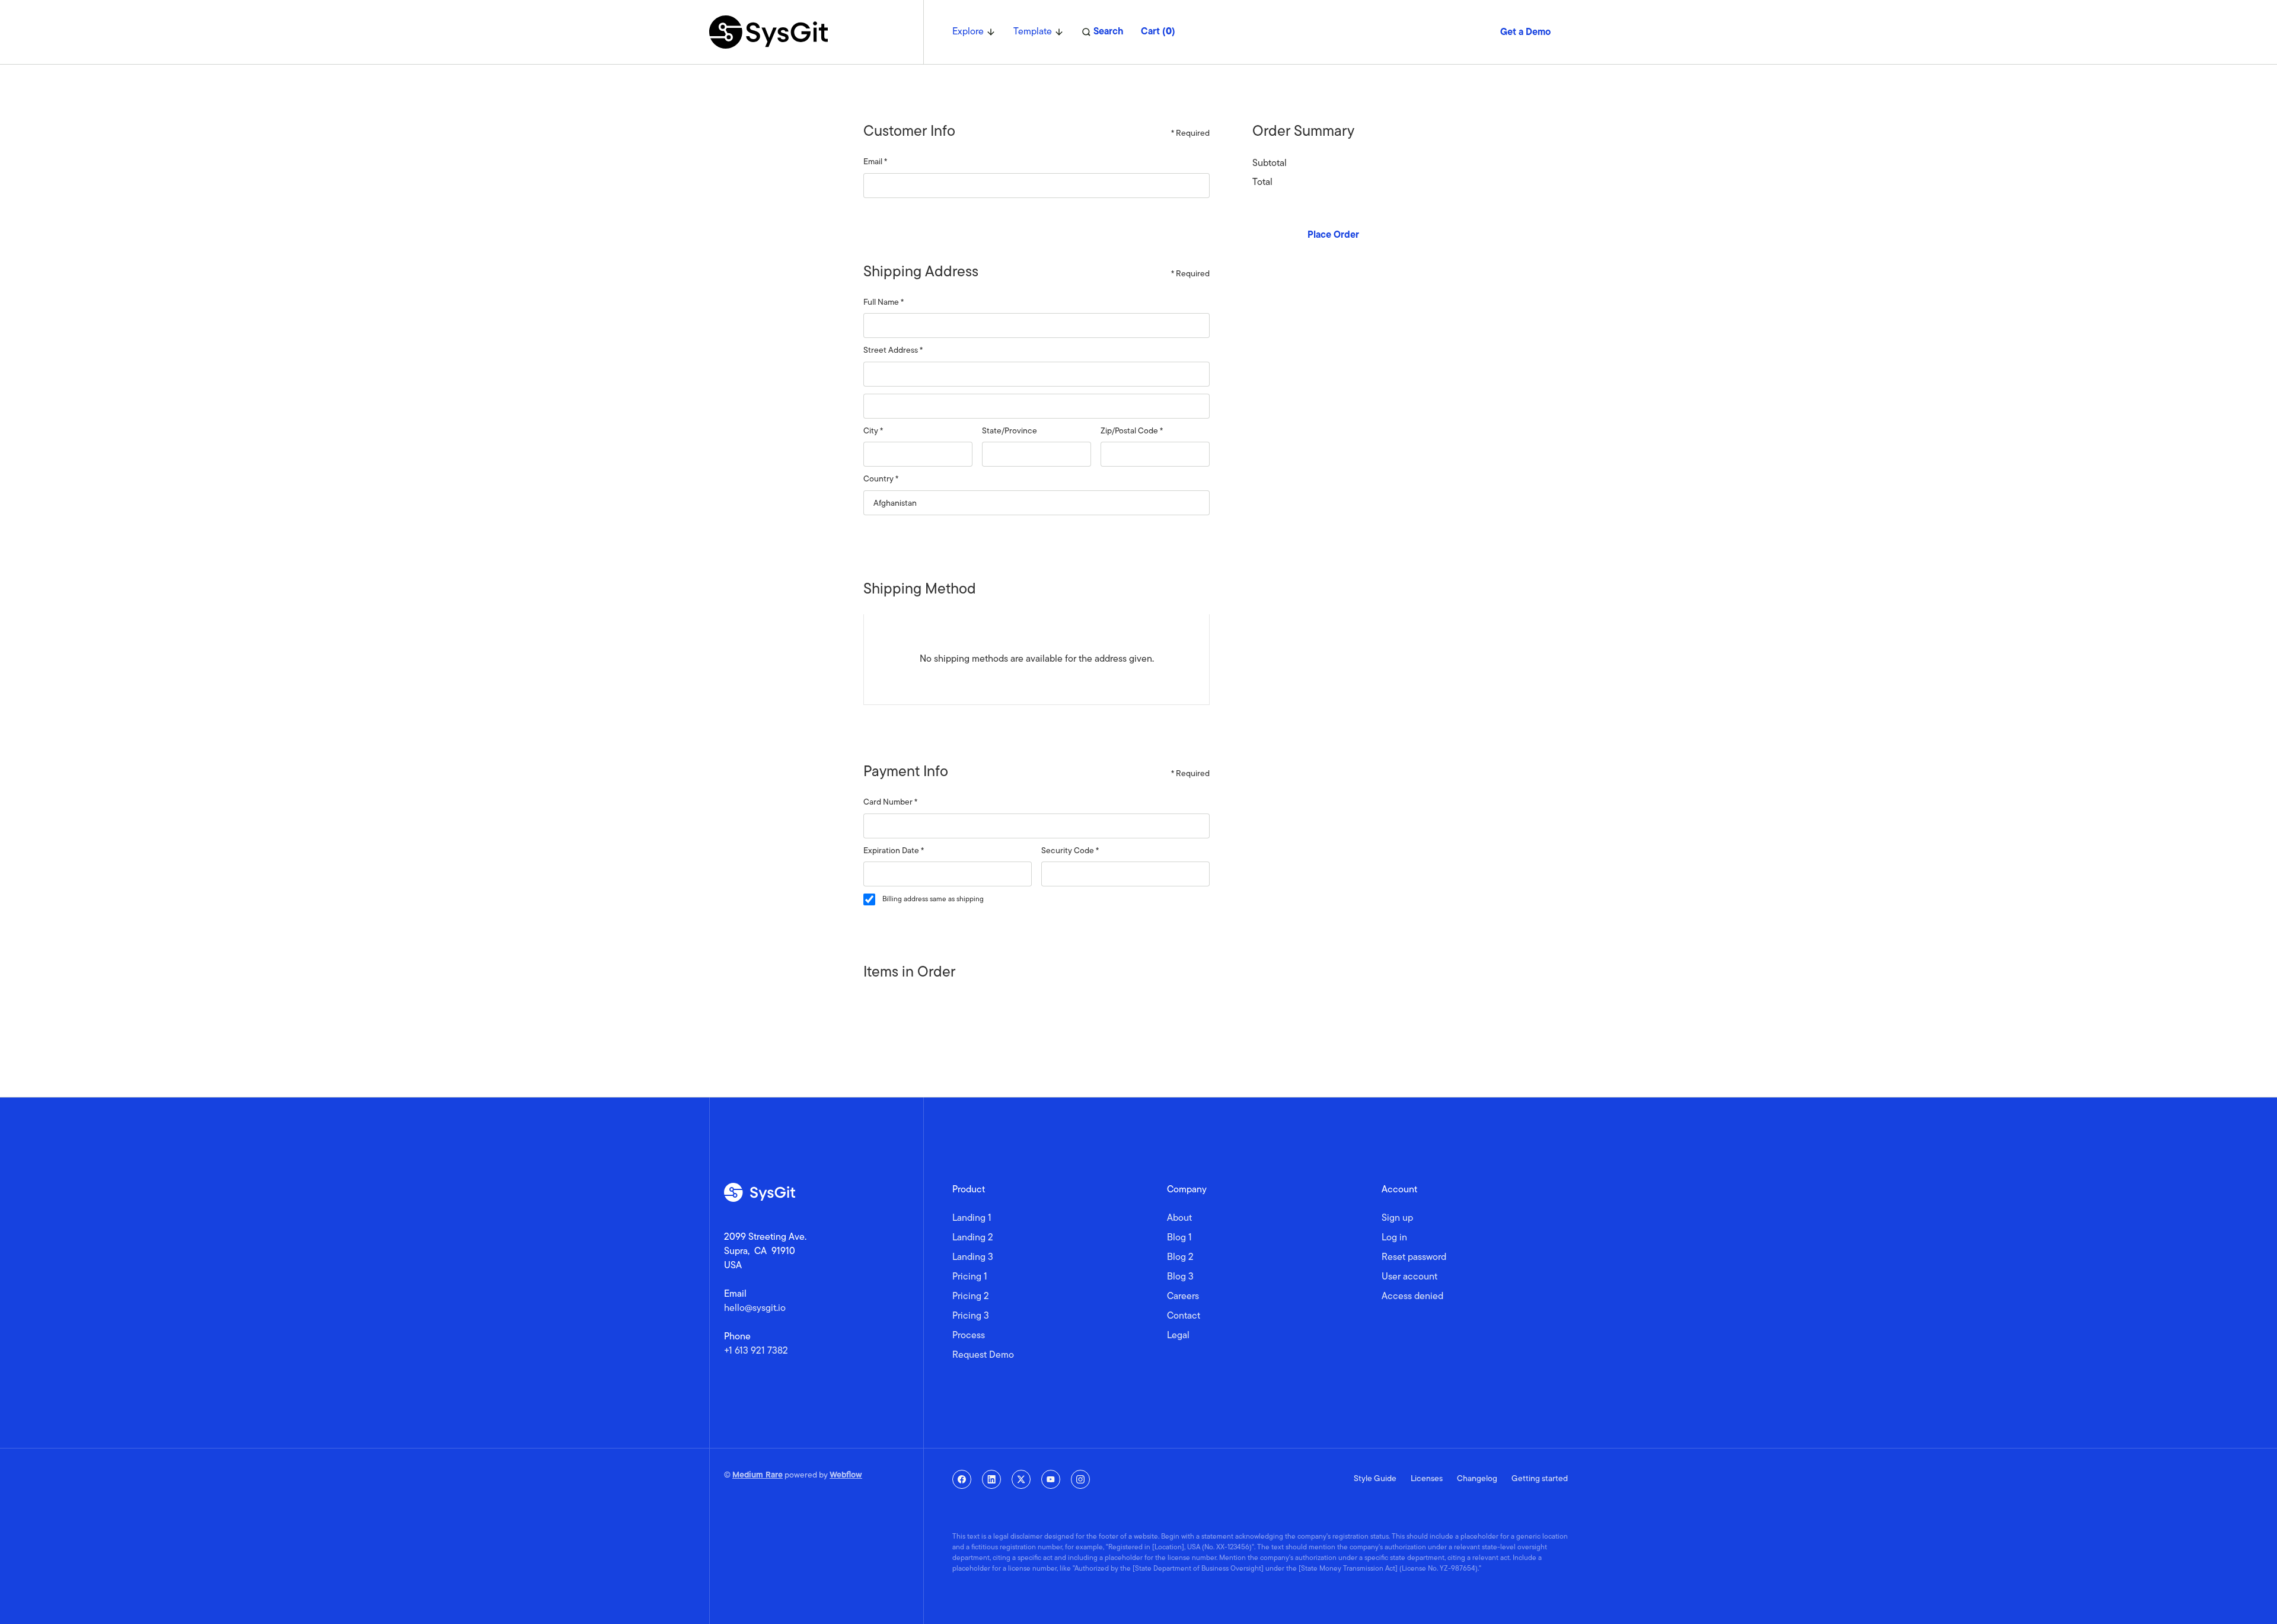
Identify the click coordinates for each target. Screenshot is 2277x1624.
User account (1409, 1277)
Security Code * (1070, 851)
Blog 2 (1180, 1258)
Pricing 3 (971, 1316)
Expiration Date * (894, 851)
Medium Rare (758, 1475)
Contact (1184, 1316)
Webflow (846, 1475)
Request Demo (983, 1355)
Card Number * (890, 803)
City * (873, 431)
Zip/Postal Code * (1132, 431)
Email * (875, 162)
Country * (881, 479)
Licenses (1427, 1479)
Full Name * (884, 303)
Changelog (1477, 1479)
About (1179, 1218)
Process (969, 1336)
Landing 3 (973, 1258)
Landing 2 (973, 1238)
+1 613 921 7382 (756, 1351)
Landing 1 (972, 1218)
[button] (974, 32)
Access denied (1412, 1297)
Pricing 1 (970, 1277)
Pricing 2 (971, 1297)
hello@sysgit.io (755, 1309)
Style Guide (1375, 1479)
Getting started (1540, 1479)
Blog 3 (1180, 1277)
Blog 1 (1179, 1238)
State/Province (1010, 431)
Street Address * (893, 351)
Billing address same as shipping (933, 899)
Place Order (1333, 235)
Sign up (1397, 1218)
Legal (1178, 1336)
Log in (1394, 1238)
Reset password (1414, 1258)
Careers (1183, 1297)
